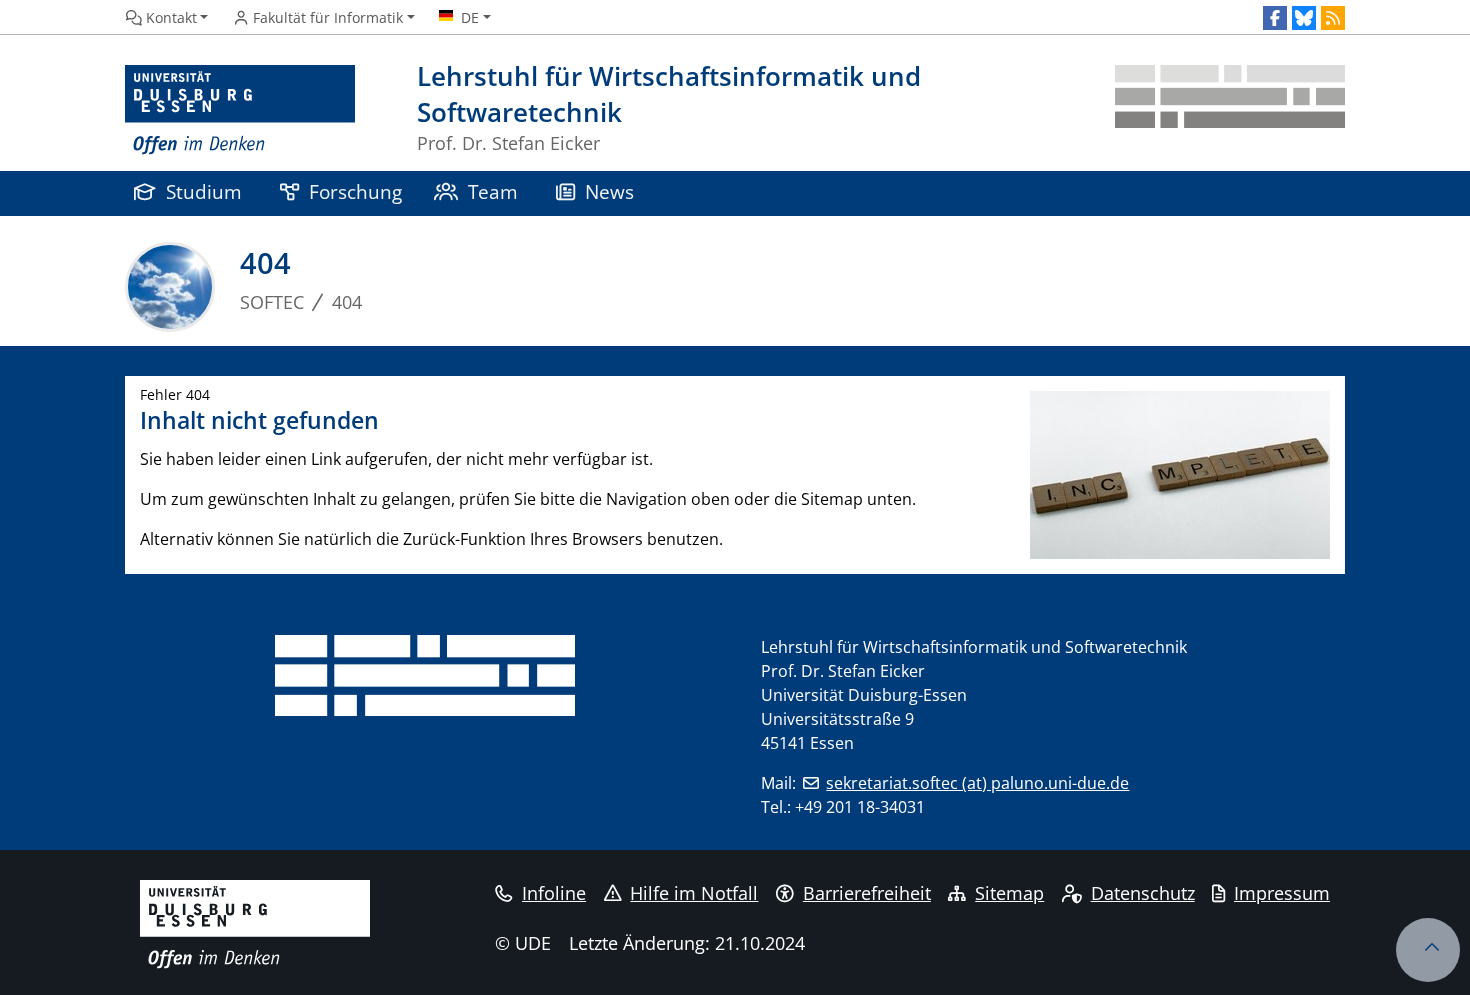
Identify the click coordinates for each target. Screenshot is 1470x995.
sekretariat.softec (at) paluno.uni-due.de (977, 783)
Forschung (355, 191)
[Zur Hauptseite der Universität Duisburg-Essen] (240, 110)
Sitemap (1009, 893)
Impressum (1282, 893)
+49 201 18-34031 (860, 807)
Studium (204, 191)
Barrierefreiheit (867, 893)
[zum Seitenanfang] (1428, 950)
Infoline (554, 893)
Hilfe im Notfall (694, 893)
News (609, 191)
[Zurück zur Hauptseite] (1230, 110)
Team (493, 191)
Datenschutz (1143, 893)
